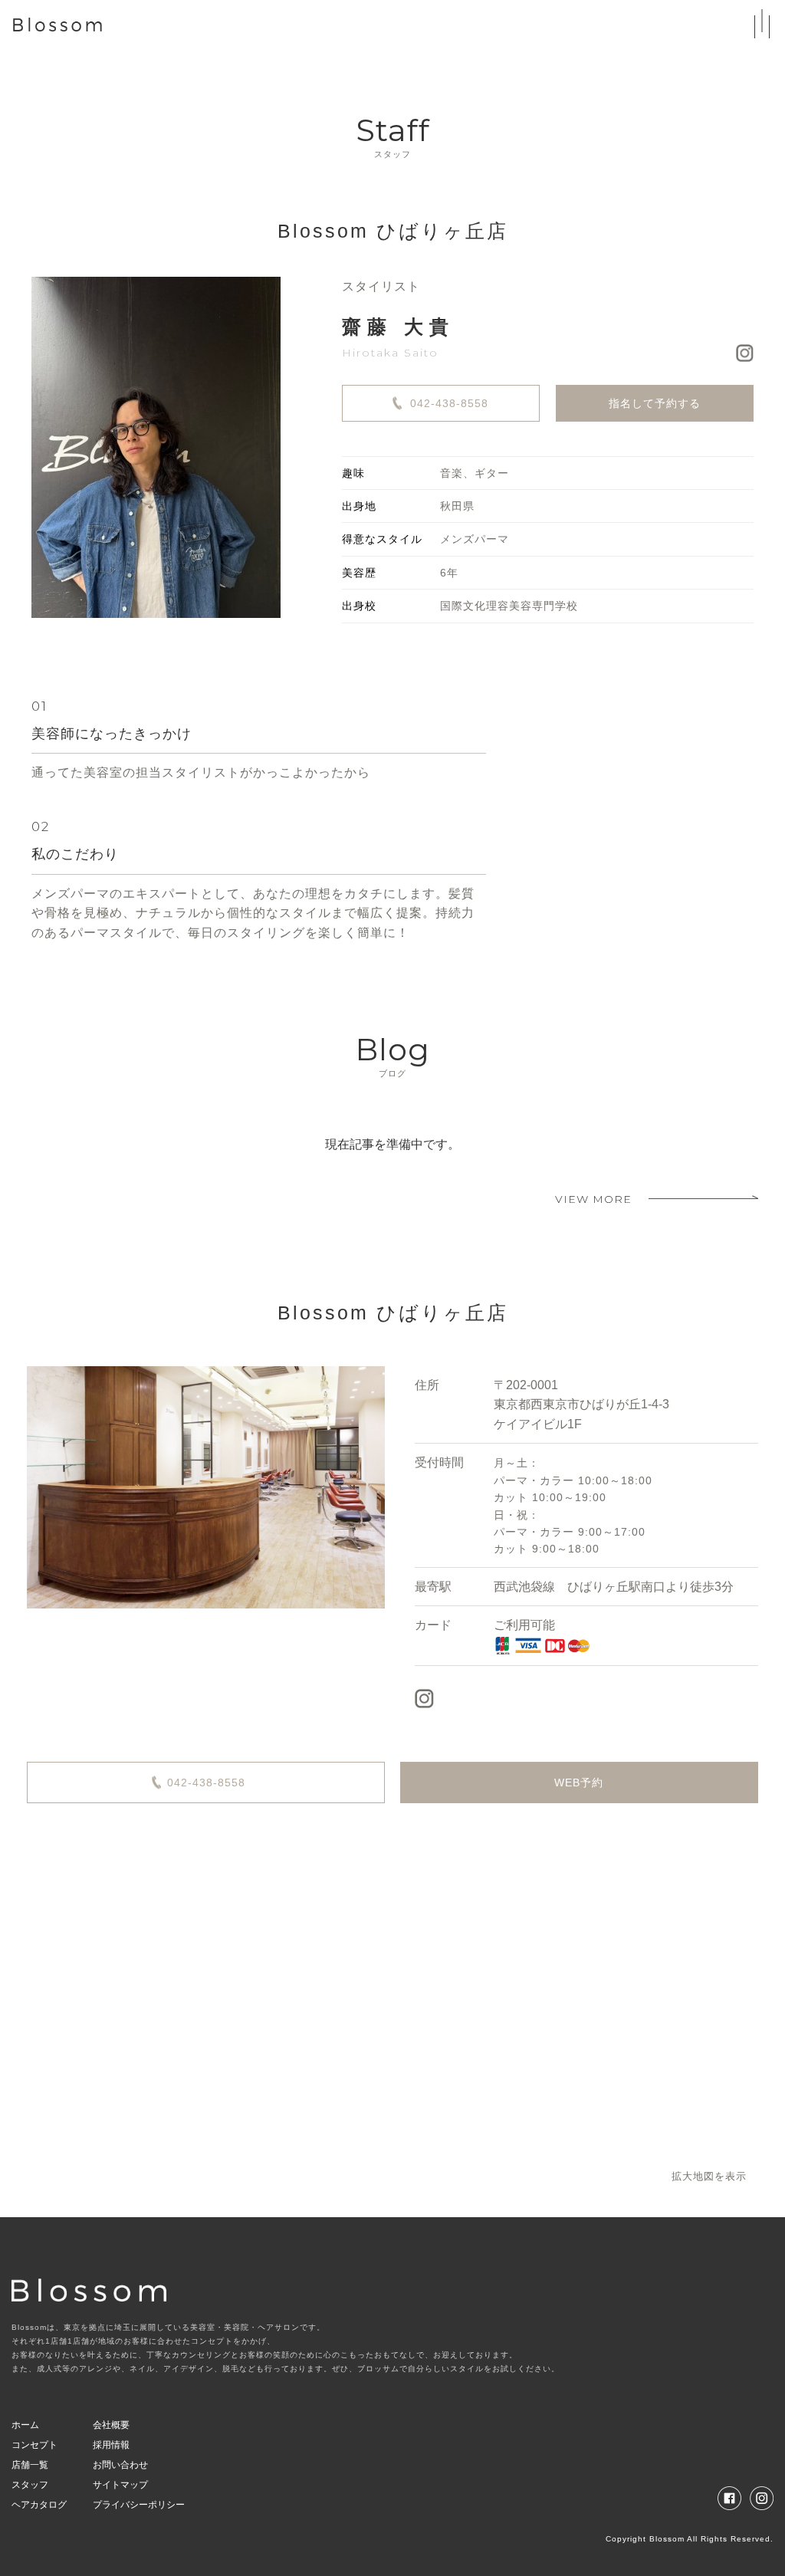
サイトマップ (120, 2485)
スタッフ (30, 2485)
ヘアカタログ (39, 2505)
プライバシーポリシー (139, 2505)
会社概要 (111, 2425)
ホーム (25, 2425)
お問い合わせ (120, 2465)
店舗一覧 (30, 2465)
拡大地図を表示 (709, 2176)
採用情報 (111, 2445)
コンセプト (34, 2445)
